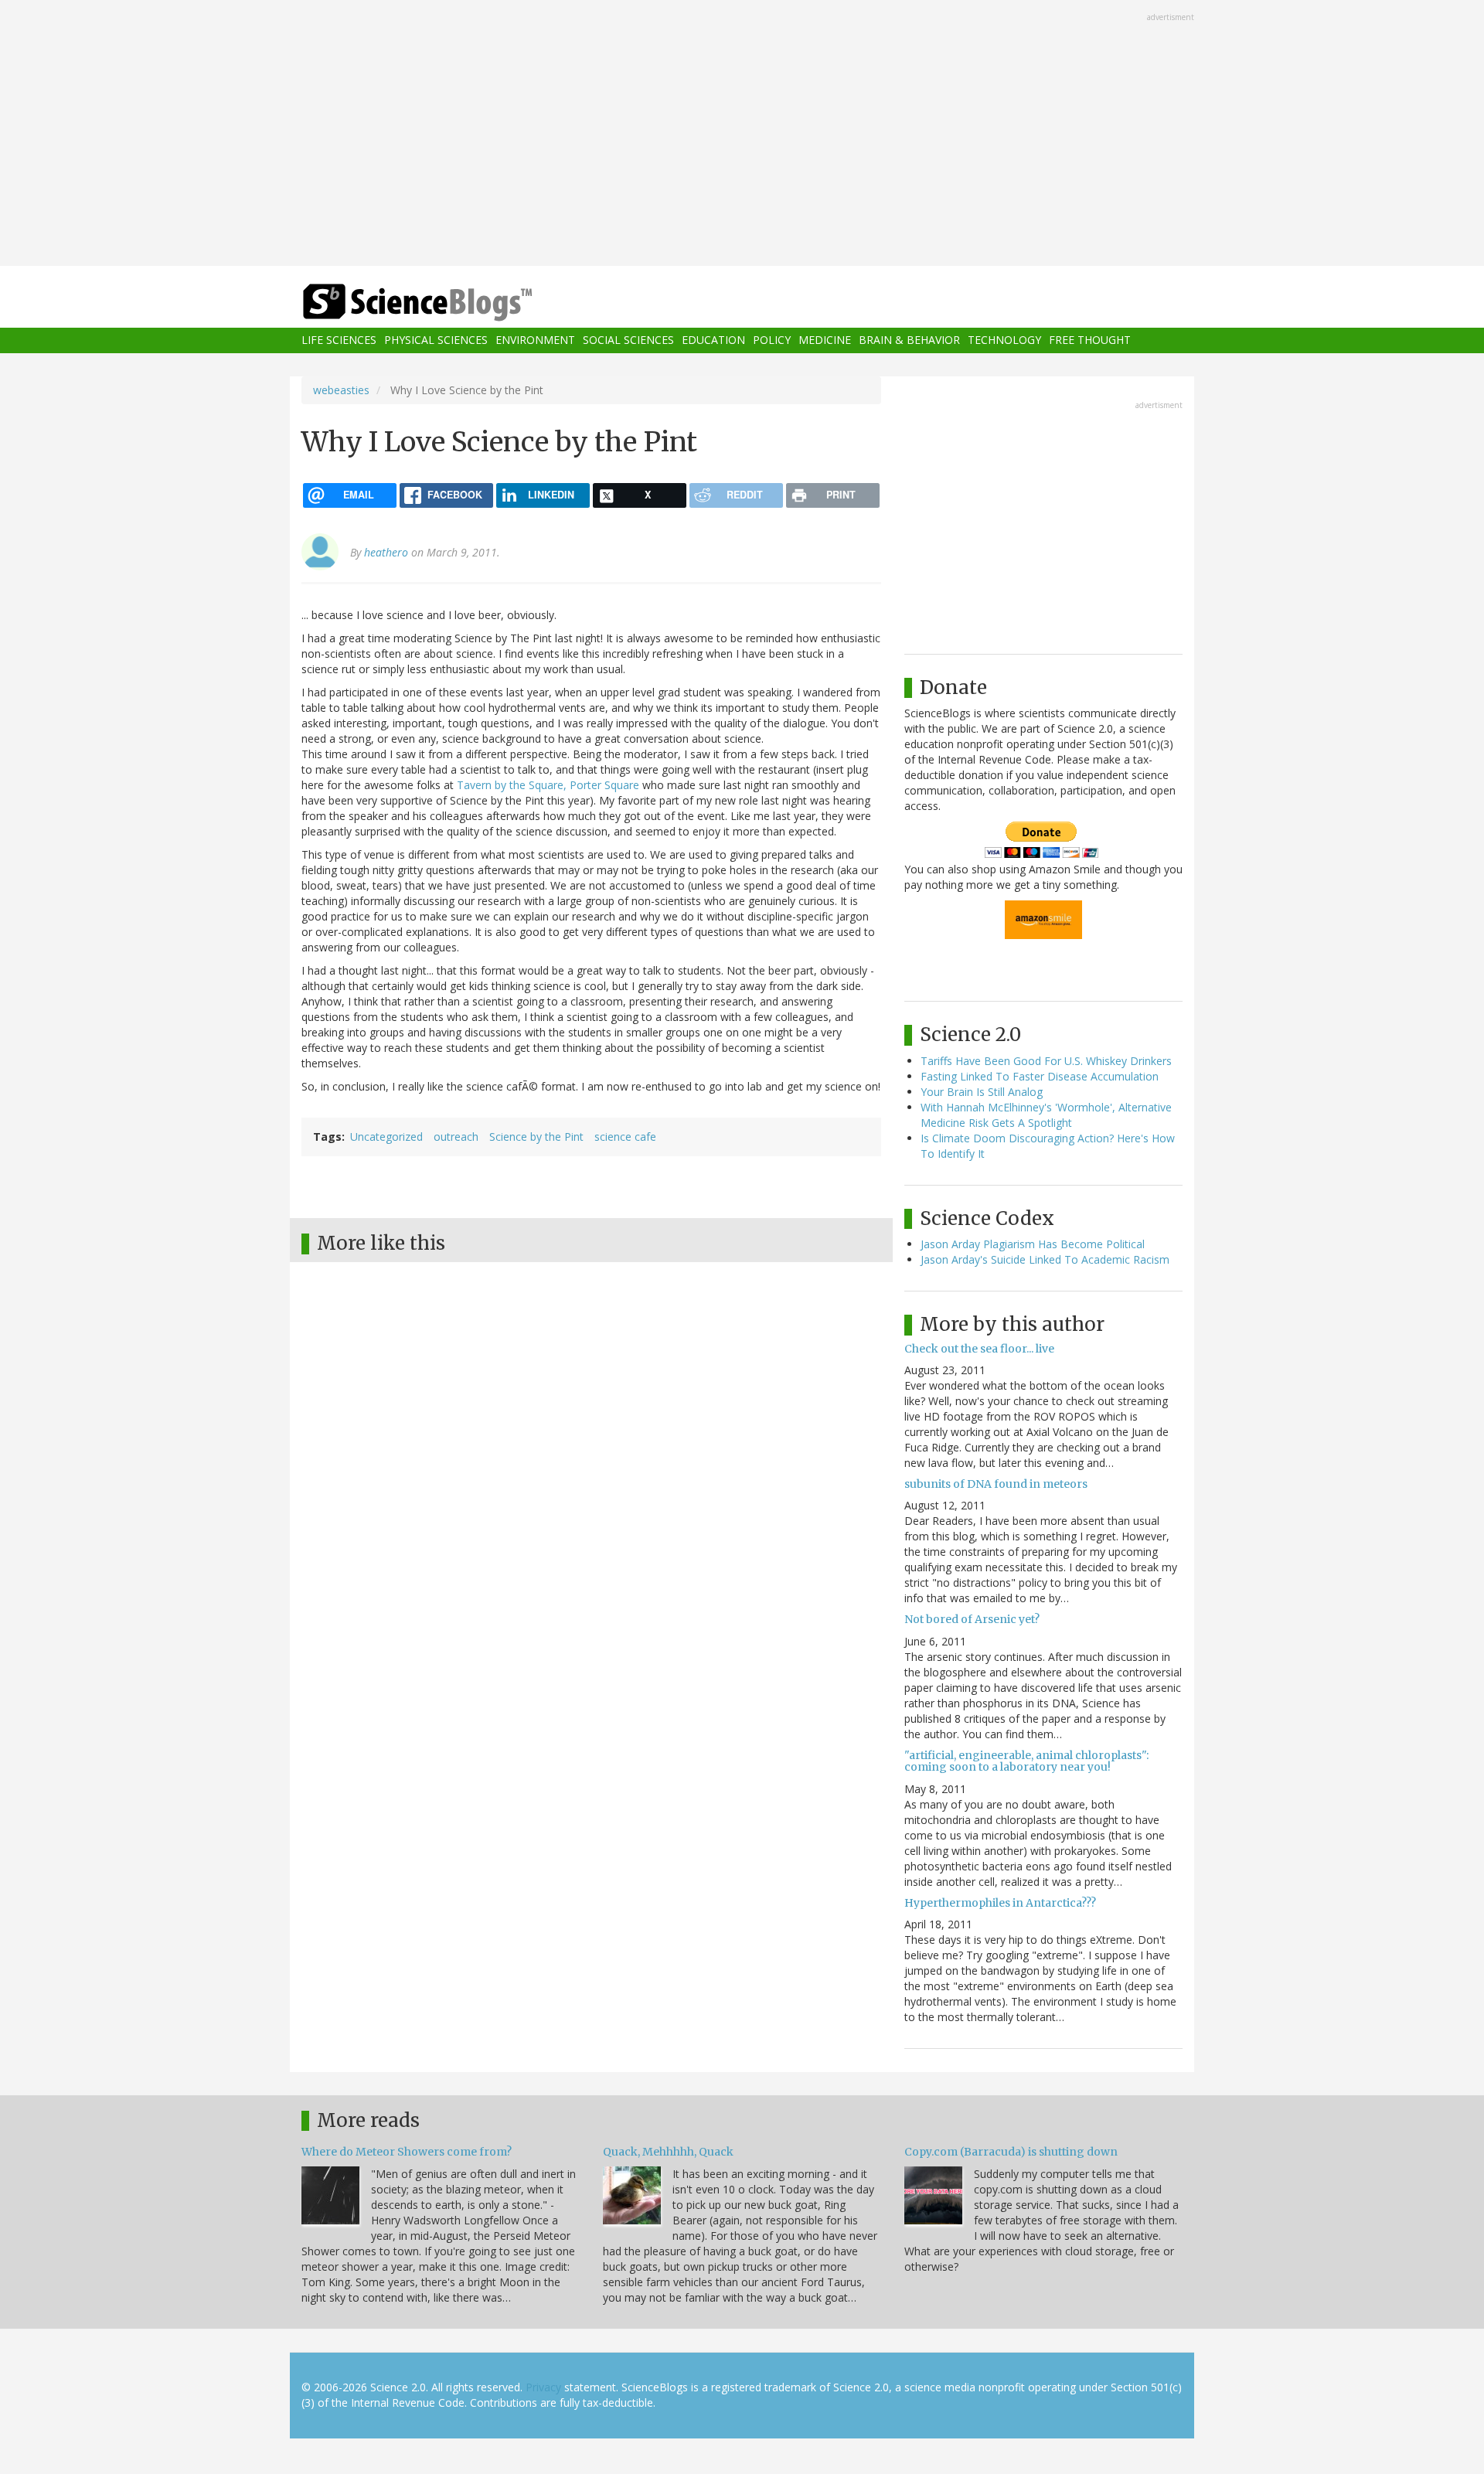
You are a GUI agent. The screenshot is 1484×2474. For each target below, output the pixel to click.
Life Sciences (339, 340)
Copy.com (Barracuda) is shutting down (1011, 2152)
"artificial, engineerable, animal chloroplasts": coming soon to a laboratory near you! (1026, 1761)
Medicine (825, 340)
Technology (1004, 340)
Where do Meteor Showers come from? (407, 2152)
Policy (772, 340)
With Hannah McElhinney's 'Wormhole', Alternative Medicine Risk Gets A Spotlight (1046, 1115)
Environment (535, 340)
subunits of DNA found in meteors (996, 1484)
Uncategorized (386, 1137)
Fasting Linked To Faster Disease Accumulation (1040, 1076)
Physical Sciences (436, 340)
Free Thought (1090, 340)
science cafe (625, 1137)
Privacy (543, 2387)
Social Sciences (628, 340)
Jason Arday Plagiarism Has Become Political (1033, 1244)
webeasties (341, 390)
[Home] (448, 303)
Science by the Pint (536, 1137)
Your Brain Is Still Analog (982, 1092)
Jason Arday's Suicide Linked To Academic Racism (1045, 1259)
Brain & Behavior (909, 340)
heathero (386, 552)
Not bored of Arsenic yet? (972, 1619)
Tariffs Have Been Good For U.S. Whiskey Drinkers (1046, 1061)
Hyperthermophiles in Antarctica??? (1000, 1903)
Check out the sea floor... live (979, 1349)
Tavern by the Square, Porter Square (548, 785)
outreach (456, 1137)
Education (713, 340)
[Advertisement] (742, 134)
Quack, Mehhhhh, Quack (668, 2152)
